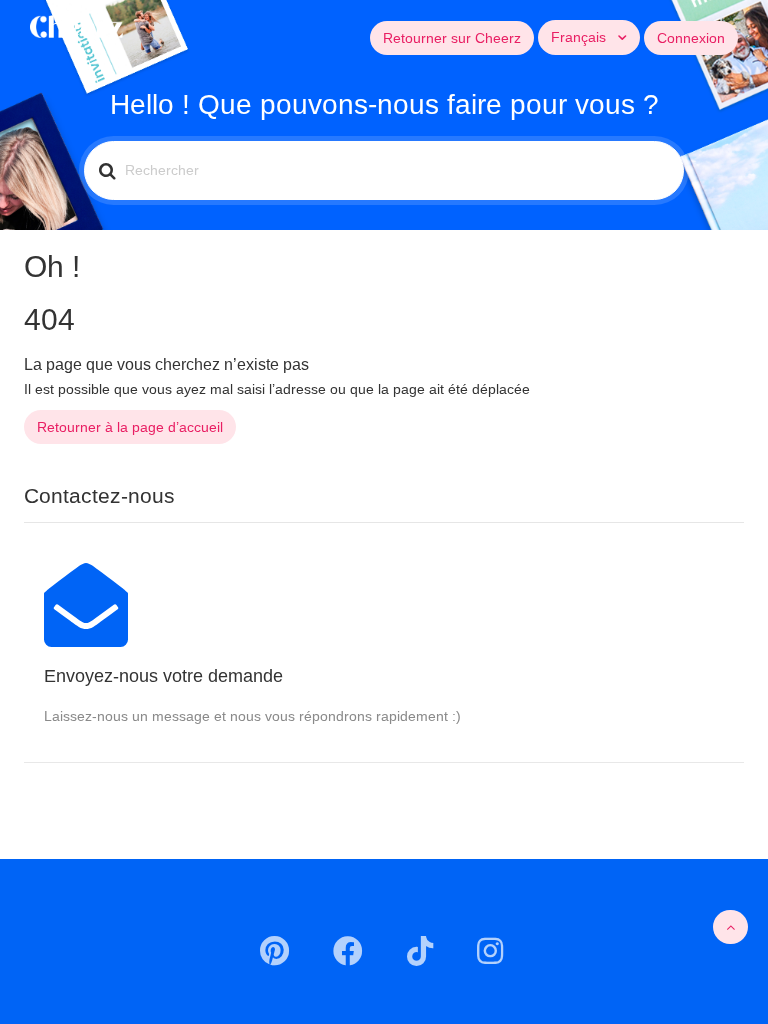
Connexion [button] (691, 38)
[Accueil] (76, 25)
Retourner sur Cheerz (452, 38)
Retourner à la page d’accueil (130, 427)
